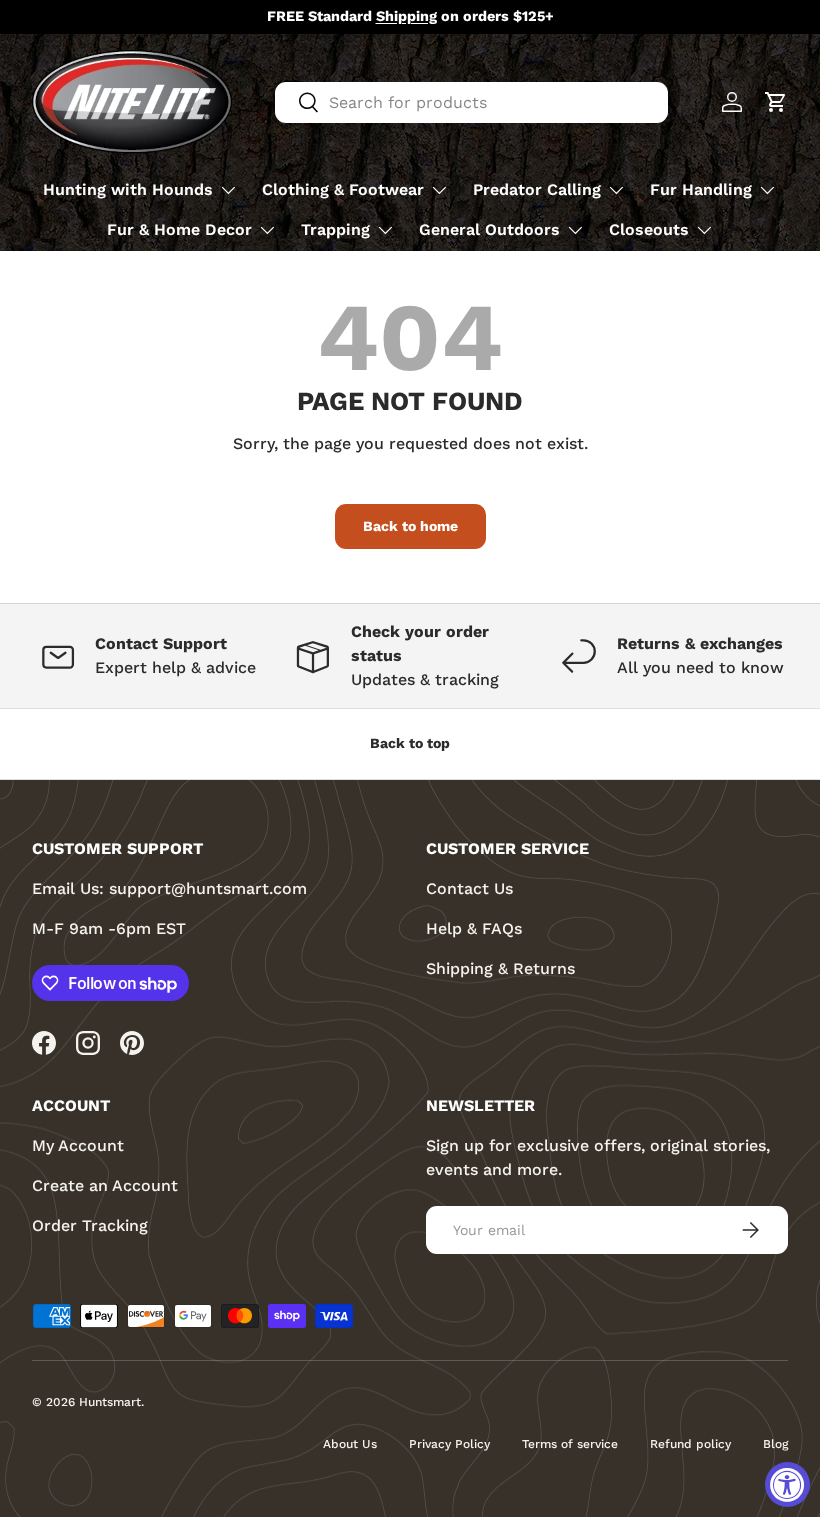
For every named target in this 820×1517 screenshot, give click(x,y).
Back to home (410, 526)
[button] (776, 102)
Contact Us (469, 888)
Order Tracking (90, 1225)
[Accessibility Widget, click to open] (787, 1484)
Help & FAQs (474, 928)
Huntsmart (110, 1402)
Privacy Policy (449, 1444)
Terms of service (570, 1444)
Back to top (410, 743)
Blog (775, 1444)
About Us (350, 1444)
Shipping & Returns (500, 968)
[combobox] (471, 102)
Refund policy (690, 1444)
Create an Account (105, 1185)
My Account (78, 1145)
